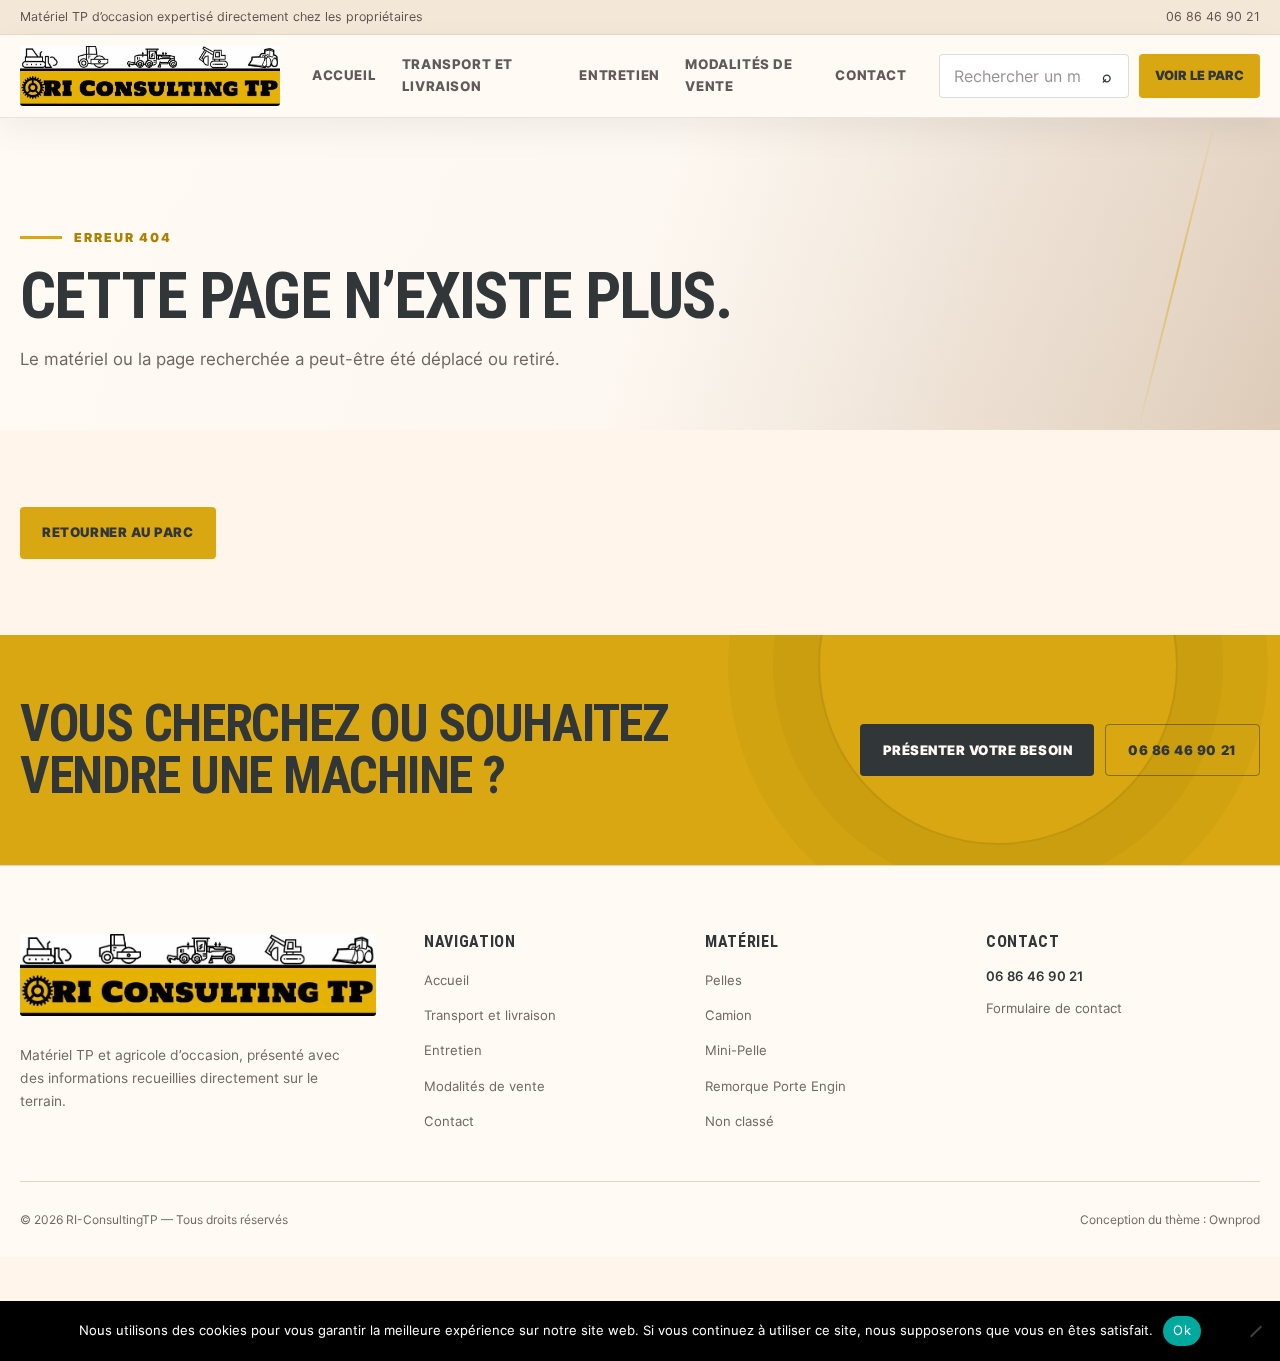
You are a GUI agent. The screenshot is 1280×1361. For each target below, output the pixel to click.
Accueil (344, 75)
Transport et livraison (457, 75)
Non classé (739, 1121)
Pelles (723, 980)
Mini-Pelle (736, 1050)
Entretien (619, 75)
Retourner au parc (117, 532)
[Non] (1255, 1331)
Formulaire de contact (1054, 1008)
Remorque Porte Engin (775, 1086)
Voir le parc (1199, 75)
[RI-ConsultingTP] (150, 76)
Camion (728, 1015)
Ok (1182, 1330)
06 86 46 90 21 (1213, 16)
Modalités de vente (738, 75)
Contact (870, 75)
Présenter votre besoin (978, 750)
